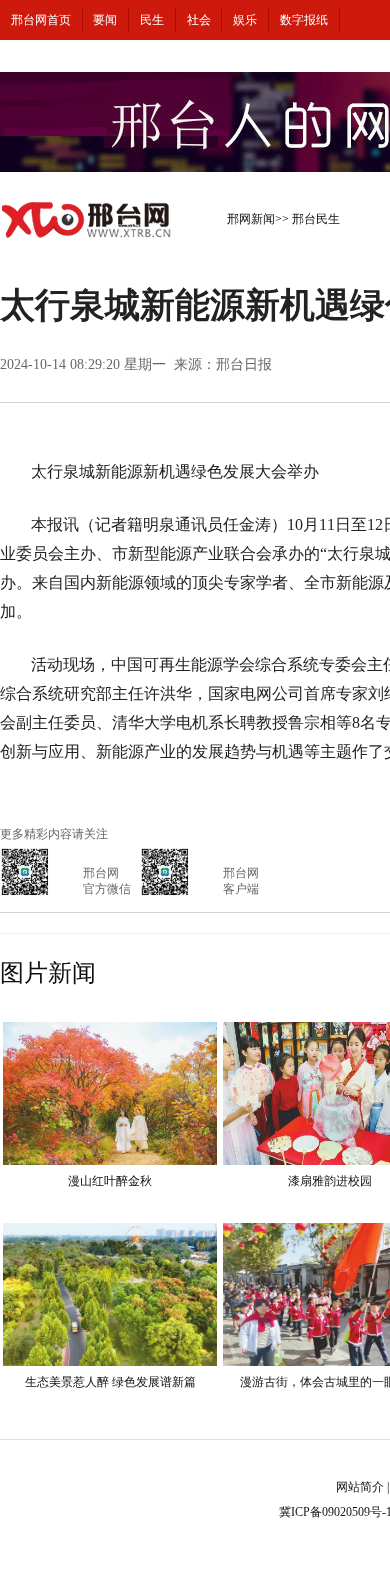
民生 (152, 20)
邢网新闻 (251, 219)
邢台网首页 (41, 20)
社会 (199, 20)
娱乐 (245, 20)
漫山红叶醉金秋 (110, 1181)
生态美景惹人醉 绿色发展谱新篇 (110, 1382)
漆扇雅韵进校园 (330, 1181)
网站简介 (360, 1487)
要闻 (105, 20)
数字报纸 (304, 20)
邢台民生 (316, 219)
